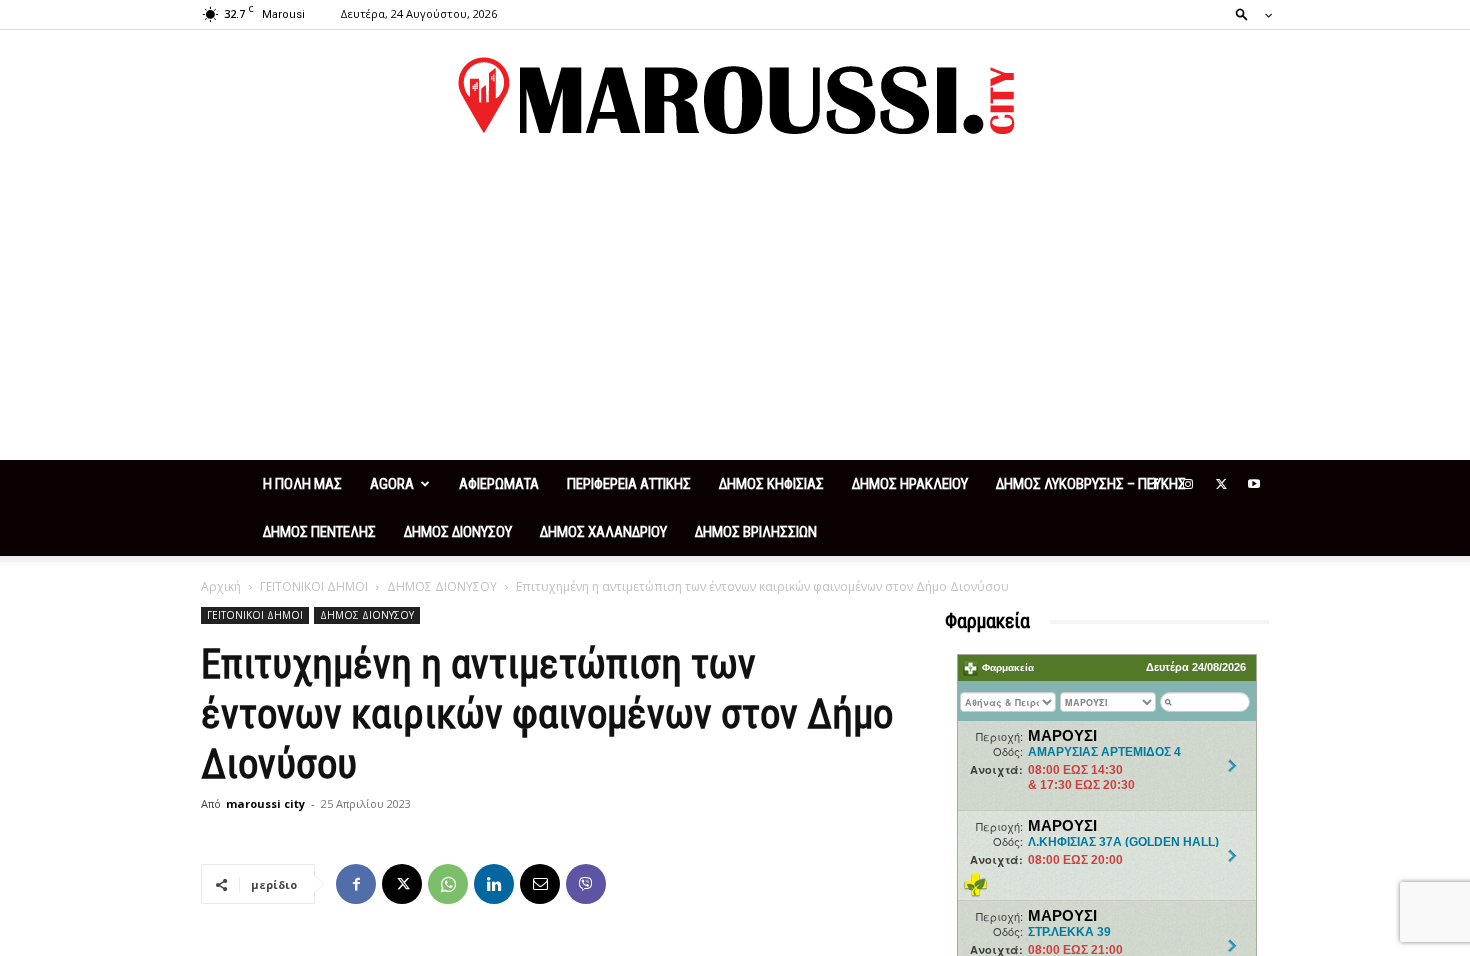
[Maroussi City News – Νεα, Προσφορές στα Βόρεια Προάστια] (735, 96)
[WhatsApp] (448, 884)
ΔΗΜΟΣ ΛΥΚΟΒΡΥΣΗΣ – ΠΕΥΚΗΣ (1091, 484)
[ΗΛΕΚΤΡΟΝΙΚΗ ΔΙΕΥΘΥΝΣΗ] (540, 884)
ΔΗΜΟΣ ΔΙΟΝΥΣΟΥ (458, 532)
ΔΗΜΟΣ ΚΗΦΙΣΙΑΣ (771, 484)
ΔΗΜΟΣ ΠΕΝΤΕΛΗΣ (319, 532)
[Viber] (586, 884)
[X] (1221, 484)
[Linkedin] (494, 884)
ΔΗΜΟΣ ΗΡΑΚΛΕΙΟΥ (910, 484)
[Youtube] (1254, 484)
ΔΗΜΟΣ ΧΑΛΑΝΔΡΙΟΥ (603, 532)
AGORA (392, 484)
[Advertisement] (735, 310)
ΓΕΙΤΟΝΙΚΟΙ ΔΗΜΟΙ (314, 586)
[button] (1248, 13)
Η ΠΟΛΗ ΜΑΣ (302, 484)
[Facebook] (1155, 484)
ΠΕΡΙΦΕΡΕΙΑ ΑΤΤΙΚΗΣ (629, 484)
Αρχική (221, 586)
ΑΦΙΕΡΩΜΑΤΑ (499, 484)
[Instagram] (1188, 484)
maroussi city (265, 803)
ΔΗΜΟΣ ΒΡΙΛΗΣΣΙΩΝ (756, 532)
